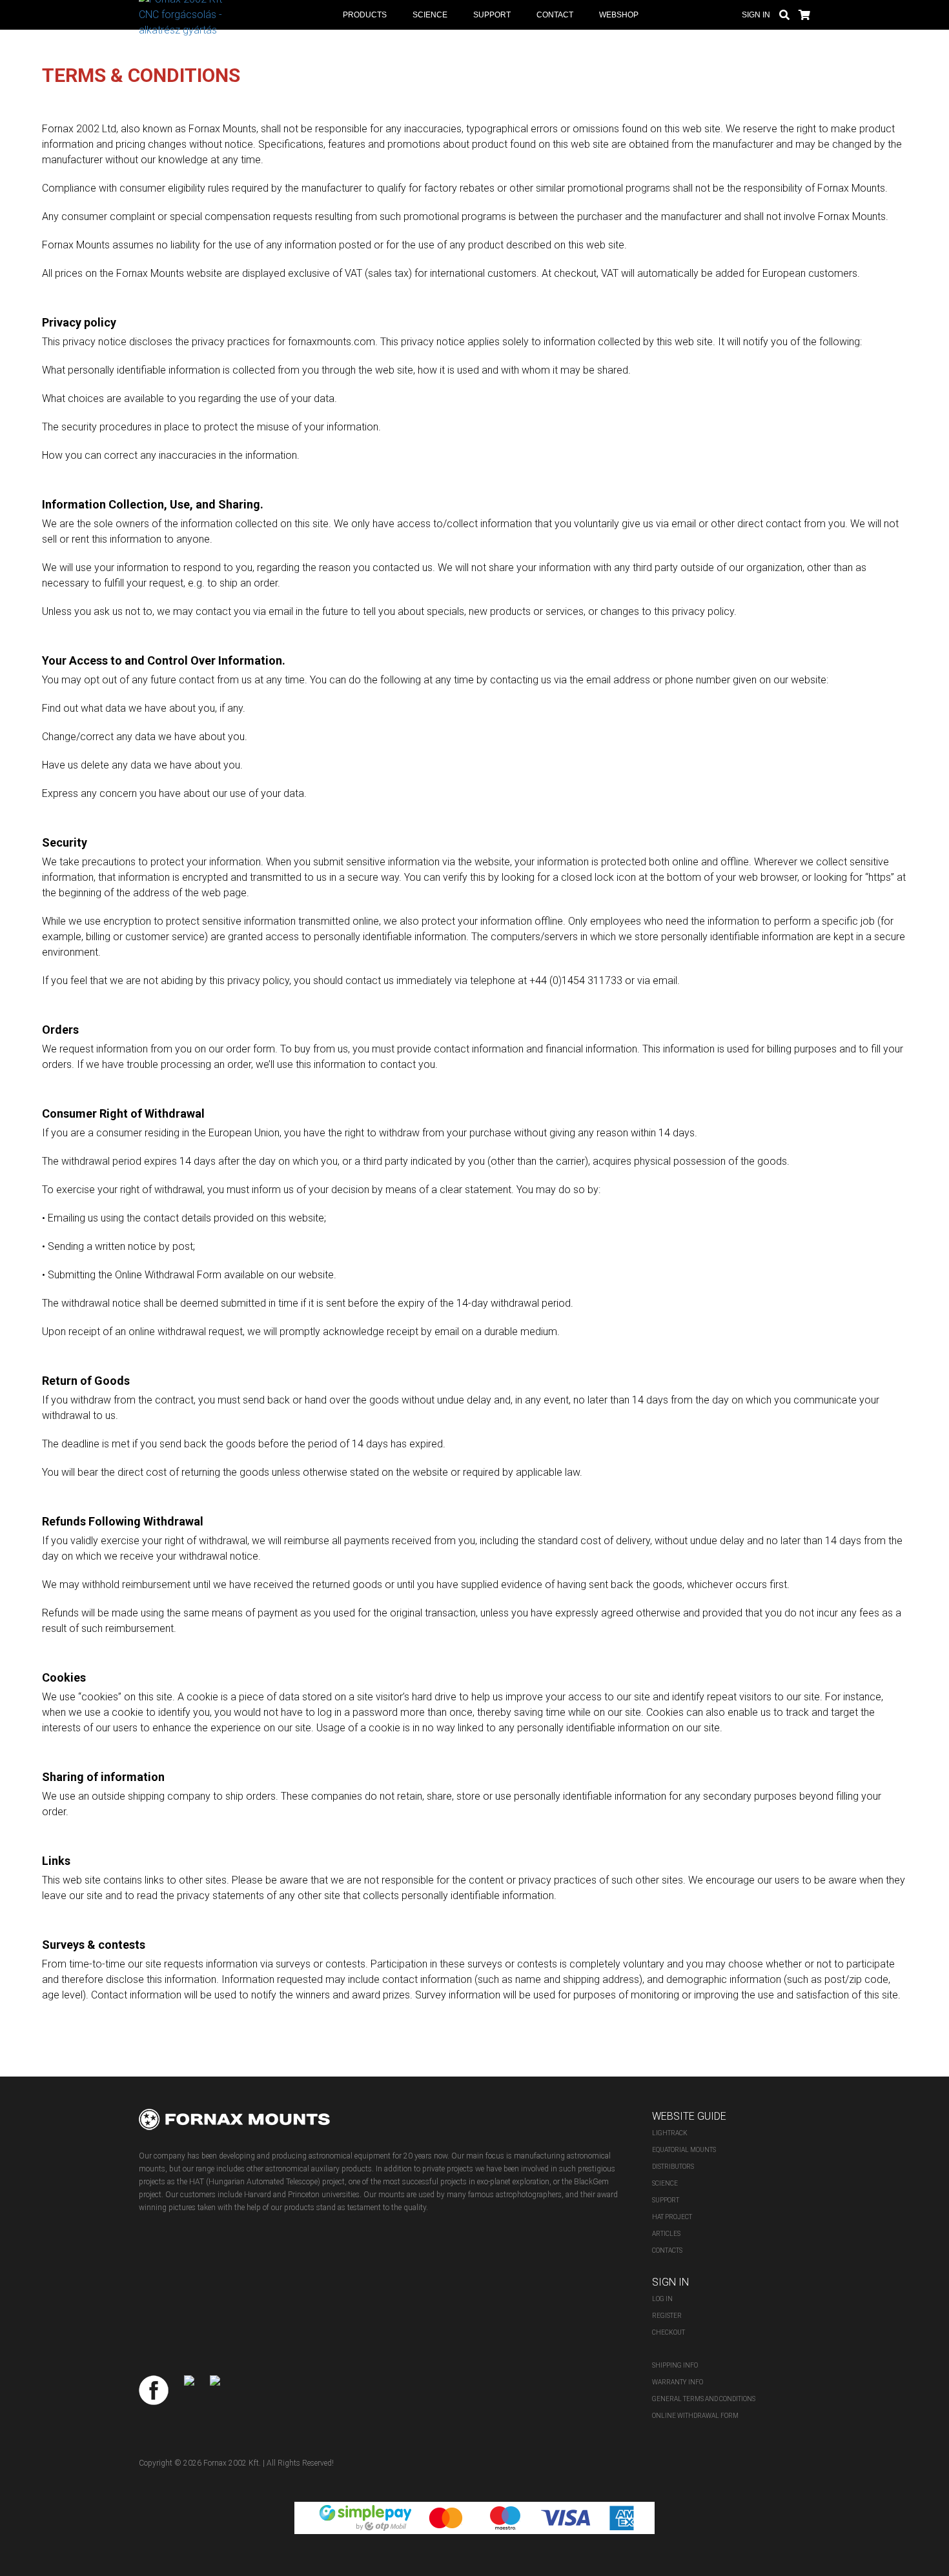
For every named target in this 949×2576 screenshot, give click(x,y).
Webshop (619, 15)
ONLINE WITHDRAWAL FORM (695, 2416)
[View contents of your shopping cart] (804, 14)
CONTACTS (667, 2250)
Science (430, 15)
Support (492, 15)
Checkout (668, 2332)
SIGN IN (756, 15)
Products (365, 15)
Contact (555, 15)
